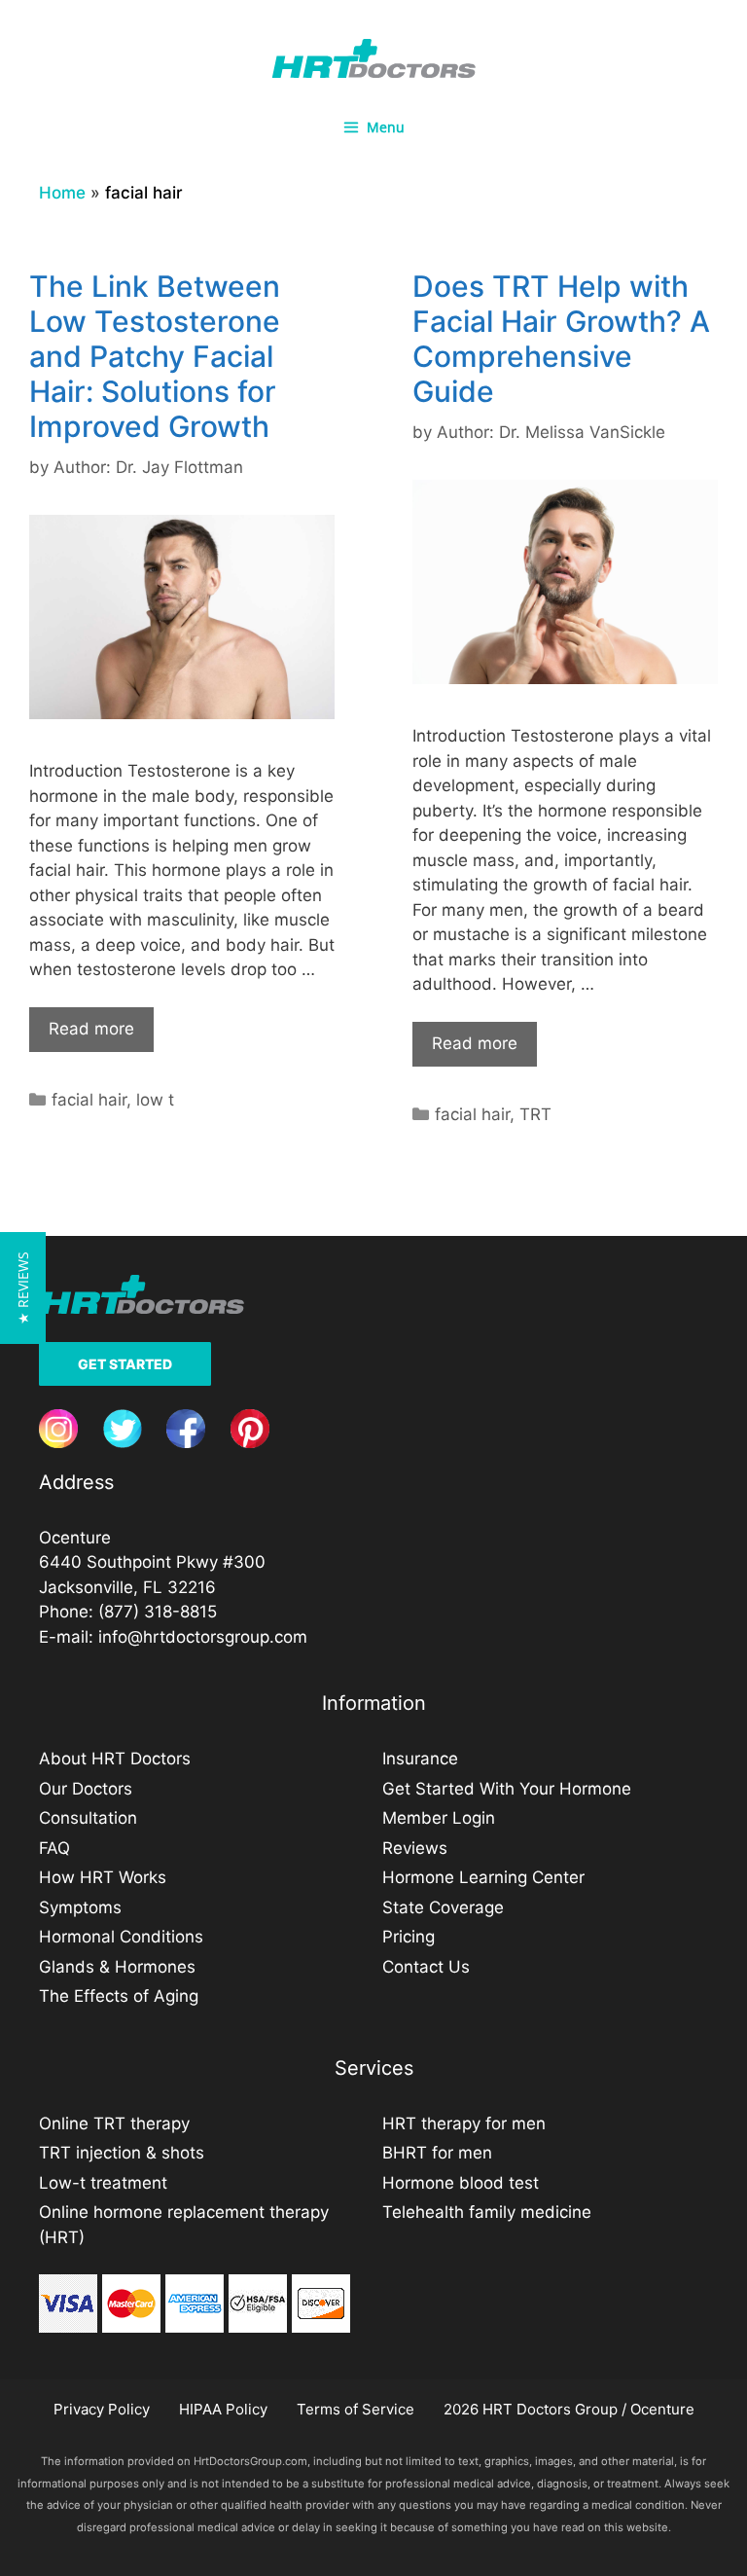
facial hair (89, 1100)
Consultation (88, 1818)
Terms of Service (356, 2409)
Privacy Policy (102, 2409)
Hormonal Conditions (121, 1937)
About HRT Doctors (115, 1759)
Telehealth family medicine (487, 2212)
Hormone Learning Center (483, 1877)
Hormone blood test (461, 2183)
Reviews (415, 1848)
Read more (91, 1029)
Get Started (125, 1364)
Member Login (439, 1818)
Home (62, 193)
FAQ (54, 1848)
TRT (535, 1114)
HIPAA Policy (223, 2409)
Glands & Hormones (117, 1967)
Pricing (409, 1937)
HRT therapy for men (464, 2123)
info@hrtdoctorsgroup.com (203, 1637)
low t (155, 1100)
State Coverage (443, 1907)
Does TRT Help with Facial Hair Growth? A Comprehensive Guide (561, 339)
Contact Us (426, 1967)
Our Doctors (86, 1789)
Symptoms (80, 1907)
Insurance (420, 1759)
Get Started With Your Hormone (507, 1789)
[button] (23, 1288)
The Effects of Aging (119, 1996)
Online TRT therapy (114, 2123)
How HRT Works (103, 1877)
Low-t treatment (103, 2183)
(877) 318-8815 (158, 1612)
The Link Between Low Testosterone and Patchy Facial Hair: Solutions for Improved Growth (155, 356)
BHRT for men (437, 2153)
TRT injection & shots (122, 2153)
